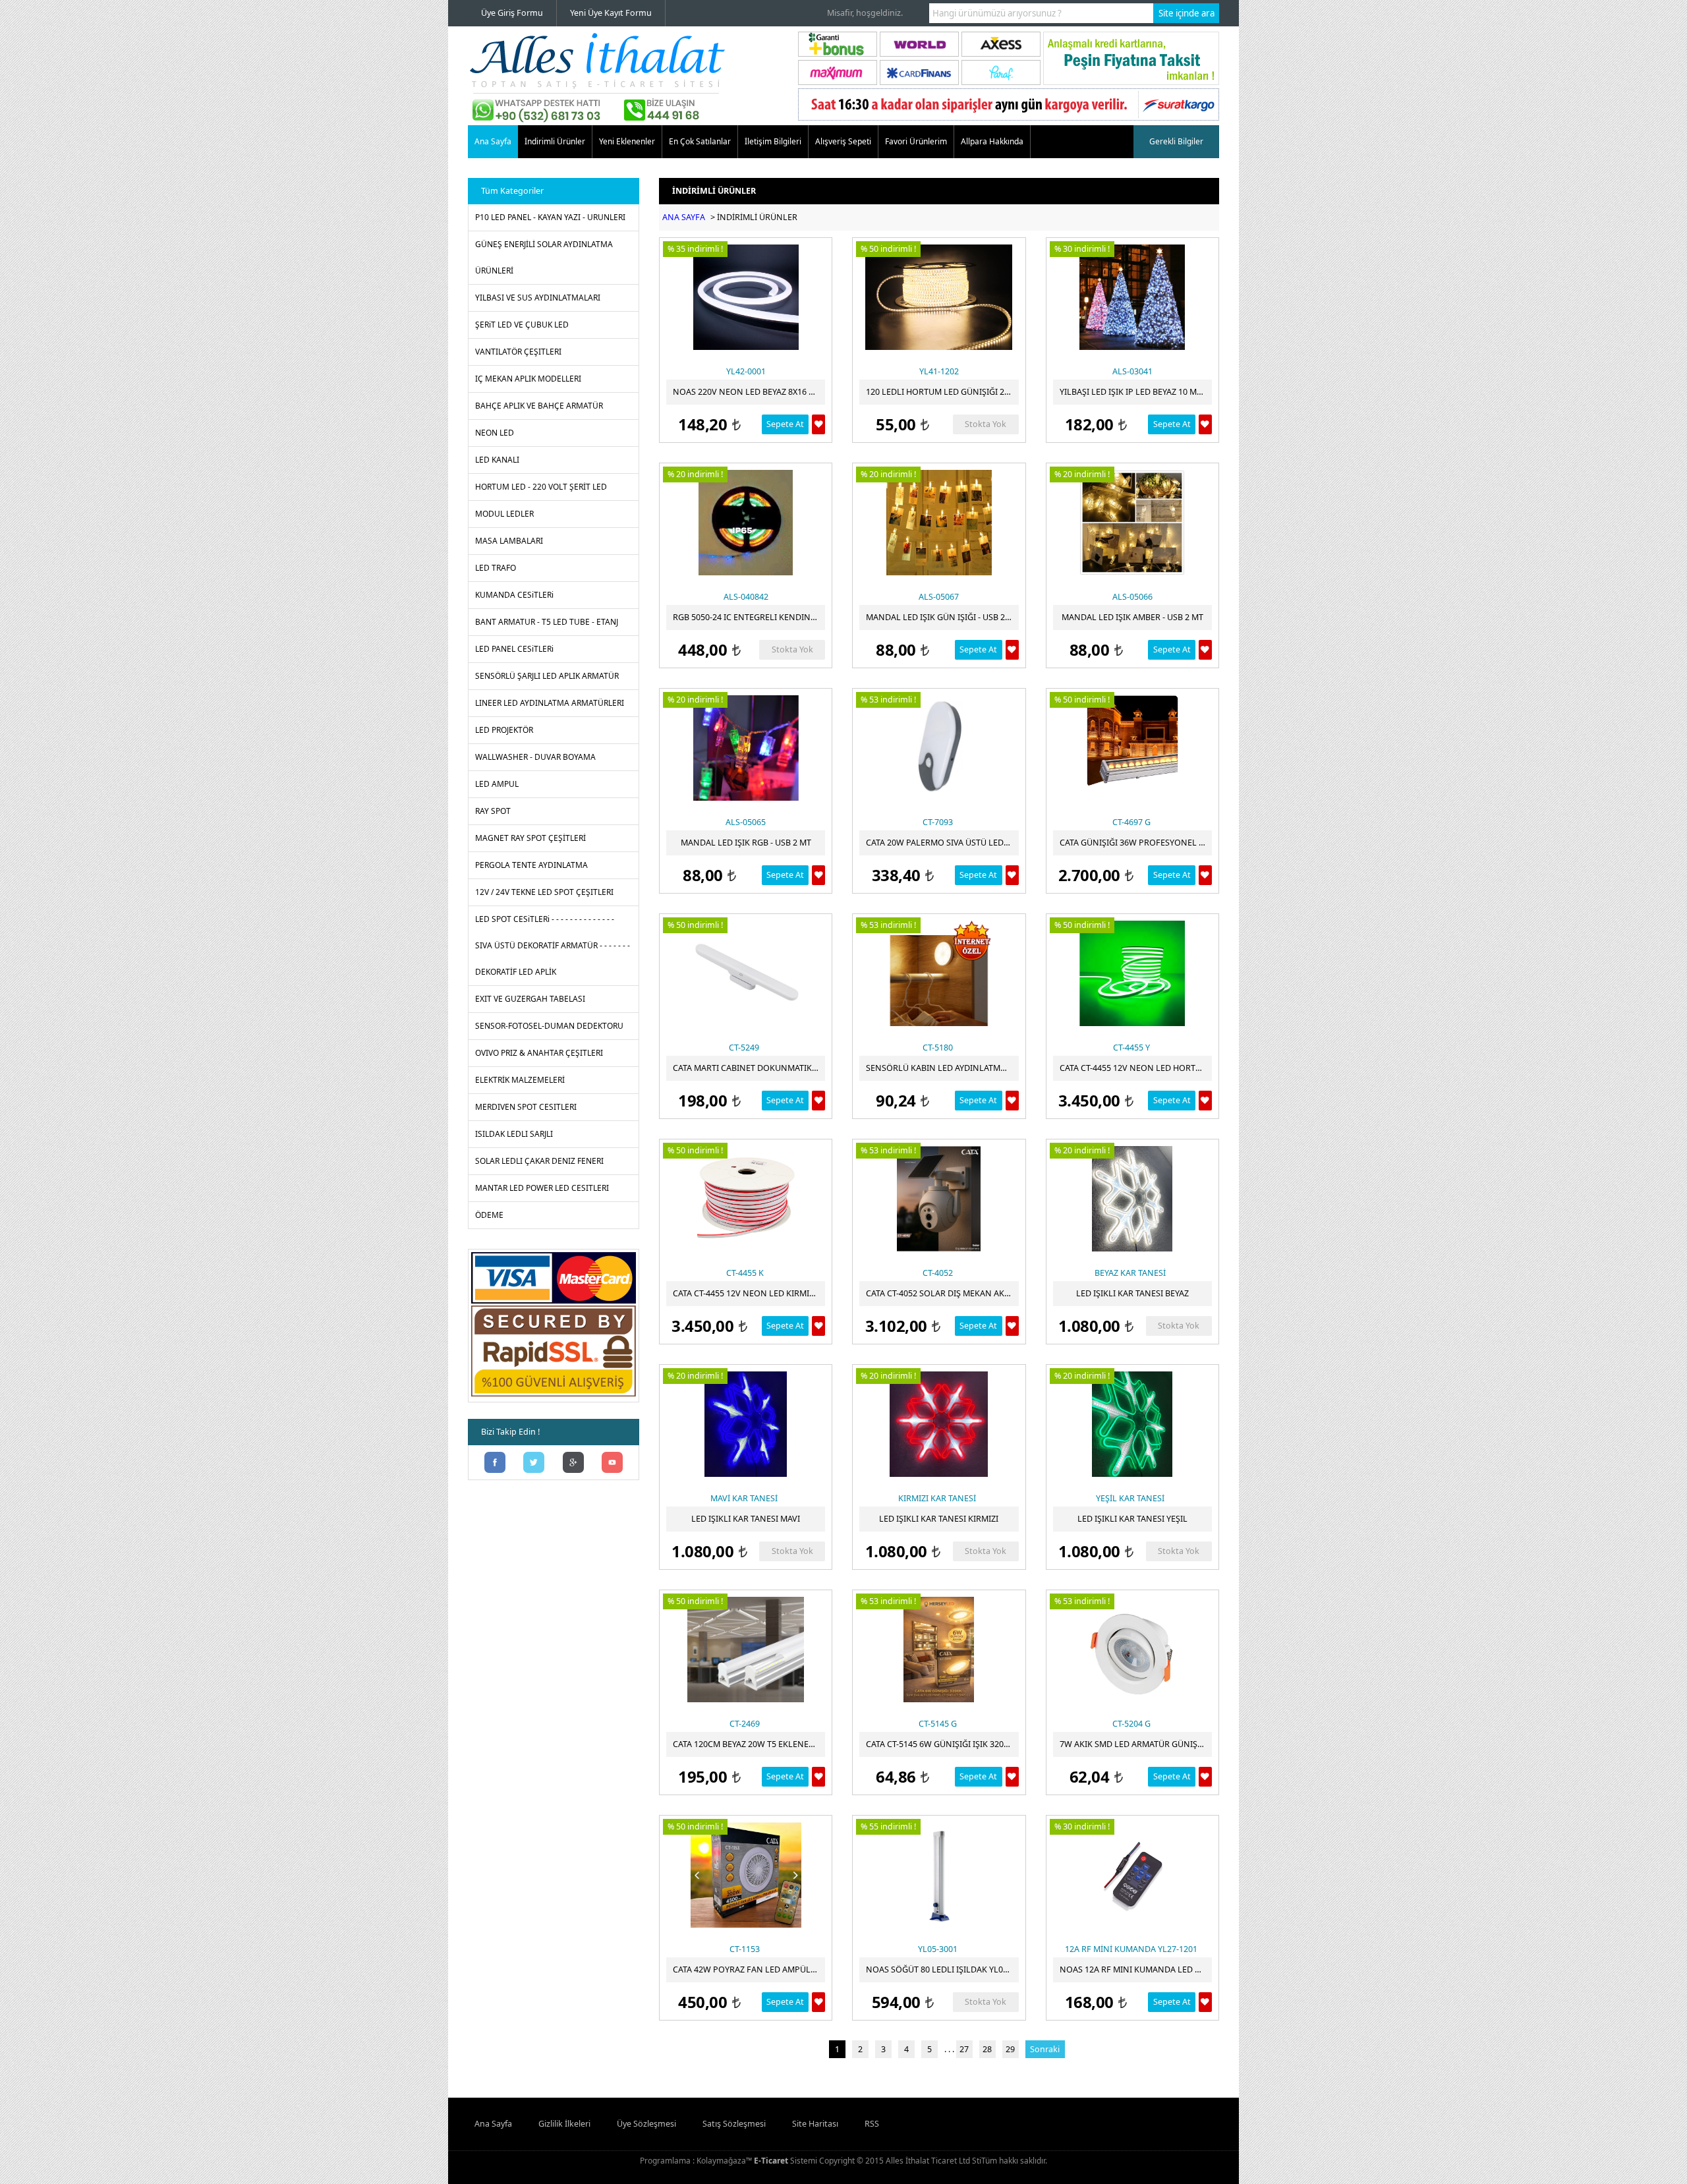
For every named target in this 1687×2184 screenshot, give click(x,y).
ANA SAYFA (684, 217)
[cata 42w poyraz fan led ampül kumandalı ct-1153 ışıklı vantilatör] (746, 1875)
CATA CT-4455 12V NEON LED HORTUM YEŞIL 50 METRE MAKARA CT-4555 (1136, 1068)
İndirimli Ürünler (555, 141)
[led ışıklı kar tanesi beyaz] (1132, 1199)
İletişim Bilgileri (773, 141)
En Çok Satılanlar (700, 141)
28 (987, 2049)
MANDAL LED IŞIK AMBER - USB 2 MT (1132, 617)
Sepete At (785, 424)
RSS (872, 2124)
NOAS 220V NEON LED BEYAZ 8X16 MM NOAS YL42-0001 (749, 392)
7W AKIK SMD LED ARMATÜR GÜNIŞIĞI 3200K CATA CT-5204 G (1136, 1744)
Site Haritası (815, 2124)
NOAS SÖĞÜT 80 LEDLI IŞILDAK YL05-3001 (942, 1969)
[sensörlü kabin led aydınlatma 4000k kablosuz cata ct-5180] (939, 973)
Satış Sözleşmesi (734, 2124)
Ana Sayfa (493, 141)
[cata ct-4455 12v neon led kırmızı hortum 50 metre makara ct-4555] (746, 1199)
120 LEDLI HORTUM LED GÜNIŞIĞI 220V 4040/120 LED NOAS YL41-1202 (942, 392)
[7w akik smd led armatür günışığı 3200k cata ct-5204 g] (1132, 1650)
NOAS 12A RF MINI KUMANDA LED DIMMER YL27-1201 (1136, 1969)
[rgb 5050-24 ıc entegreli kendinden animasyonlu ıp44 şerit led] (746, 523)
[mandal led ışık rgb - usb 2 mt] (746, 748)
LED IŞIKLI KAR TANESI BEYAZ (1132, 1293)
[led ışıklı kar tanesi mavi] (746, 1424)
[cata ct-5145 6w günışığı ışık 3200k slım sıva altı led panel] (939, 1650)
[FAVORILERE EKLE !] (818, 424)
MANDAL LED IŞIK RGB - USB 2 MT (746, 843)
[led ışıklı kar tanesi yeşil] (1132, 1424)
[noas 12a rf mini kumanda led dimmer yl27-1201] (1132, 1875)
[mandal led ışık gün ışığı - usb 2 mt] (939, 523)
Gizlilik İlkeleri (564, 2124)
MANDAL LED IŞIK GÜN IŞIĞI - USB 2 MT (942, 617)
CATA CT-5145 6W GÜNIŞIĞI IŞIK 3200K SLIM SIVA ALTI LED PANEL (942, 1744)
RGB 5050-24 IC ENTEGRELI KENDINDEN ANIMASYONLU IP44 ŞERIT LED (749, 617)
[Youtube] (613, 1464)
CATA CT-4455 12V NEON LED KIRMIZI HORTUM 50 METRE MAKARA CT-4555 (749, 1293)
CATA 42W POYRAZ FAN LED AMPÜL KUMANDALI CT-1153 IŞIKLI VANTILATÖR (749, 1969)
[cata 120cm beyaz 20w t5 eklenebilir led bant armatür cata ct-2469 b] (746, 1650)
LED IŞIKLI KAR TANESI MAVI (746, 1519)
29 (1010, 2049)
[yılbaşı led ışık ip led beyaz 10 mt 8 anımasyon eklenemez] (1132, 297)
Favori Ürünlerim (916, 141)
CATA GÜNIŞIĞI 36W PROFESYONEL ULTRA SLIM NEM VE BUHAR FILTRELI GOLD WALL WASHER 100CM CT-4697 (1136, 843)
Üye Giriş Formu (512, 13)
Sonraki (1045, 2049)
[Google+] (573, 1464)
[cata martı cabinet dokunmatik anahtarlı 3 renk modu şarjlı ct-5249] (746, 973)
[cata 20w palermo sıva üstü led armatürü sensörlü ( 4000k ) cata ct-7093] (939, 748)
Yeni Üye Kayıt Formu (611, 13)
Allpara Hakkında (992, 141)
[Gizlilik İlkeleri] (554, 1396)
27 (964, 2049)
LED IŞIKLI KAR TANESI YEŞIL (1132, 1519)
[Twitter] (534, 1464)
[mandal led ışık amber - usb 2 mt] (1132, 523)
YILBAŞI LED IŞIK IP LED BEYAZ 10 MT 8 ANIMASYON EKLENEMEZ (1136, 392)
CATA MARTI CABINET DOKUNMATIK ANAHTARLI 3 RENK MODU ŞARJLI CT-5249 (749, 1068)
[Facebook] (495, 1464)
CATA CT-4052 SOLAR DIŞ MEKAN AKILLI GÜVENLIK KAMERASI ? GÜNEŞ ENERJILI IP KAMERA (942, 1293)
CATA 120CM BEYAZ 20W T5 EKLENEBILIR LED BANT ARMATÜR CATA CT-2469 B (749, 1744)
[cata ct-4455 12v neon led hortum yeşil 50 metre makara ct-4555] (1132, 973)
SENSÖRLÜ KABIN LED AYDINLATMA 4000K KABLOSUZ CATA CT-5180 (942, 1068)
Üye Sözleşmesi (646, 2124)
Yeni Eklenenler (627, 141)
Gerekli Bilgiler (1176, 141)
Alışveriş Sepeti (843, 141)
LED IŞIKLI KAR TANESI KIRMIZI (939, 1519)
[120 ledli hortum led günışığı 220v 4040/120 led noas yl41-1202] (939, 297)
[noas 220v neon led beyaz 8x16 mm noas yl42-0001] (746, 297)
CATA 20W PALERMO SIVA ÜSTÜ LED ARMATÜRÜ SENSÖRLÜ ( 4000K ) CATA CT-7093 (942, 843)
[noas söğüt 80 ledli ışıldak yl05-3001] (939, 1875)
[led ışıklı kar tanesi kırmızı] (939, 1424)
